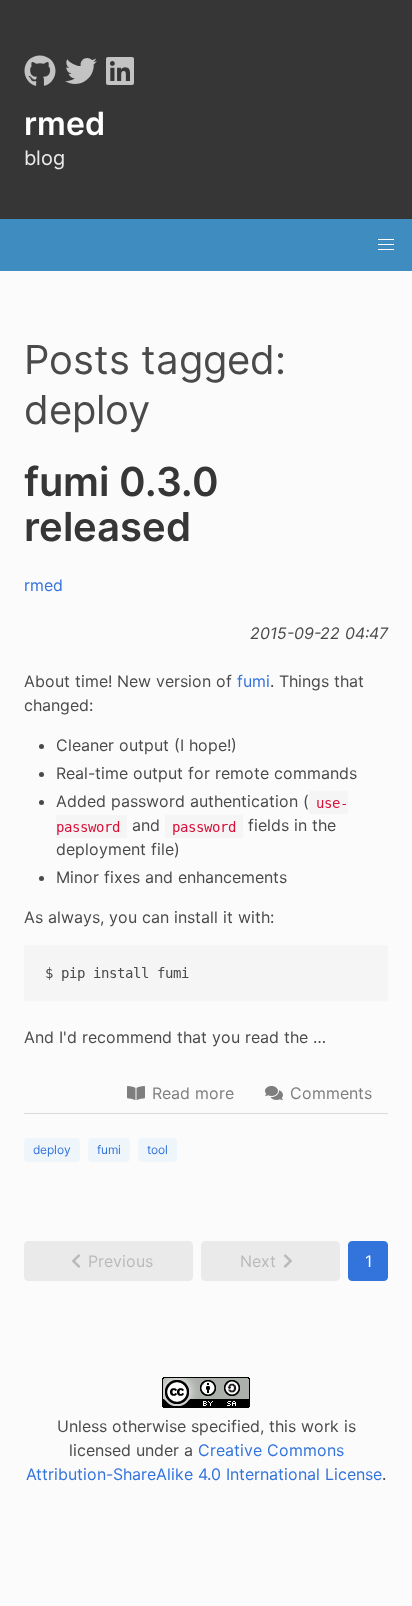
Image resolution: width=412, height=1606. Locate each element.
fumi (253, 681)
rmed (43, 585)
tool (157, 1149)
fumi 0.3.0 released (121, 504)
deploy (52, 1149)
